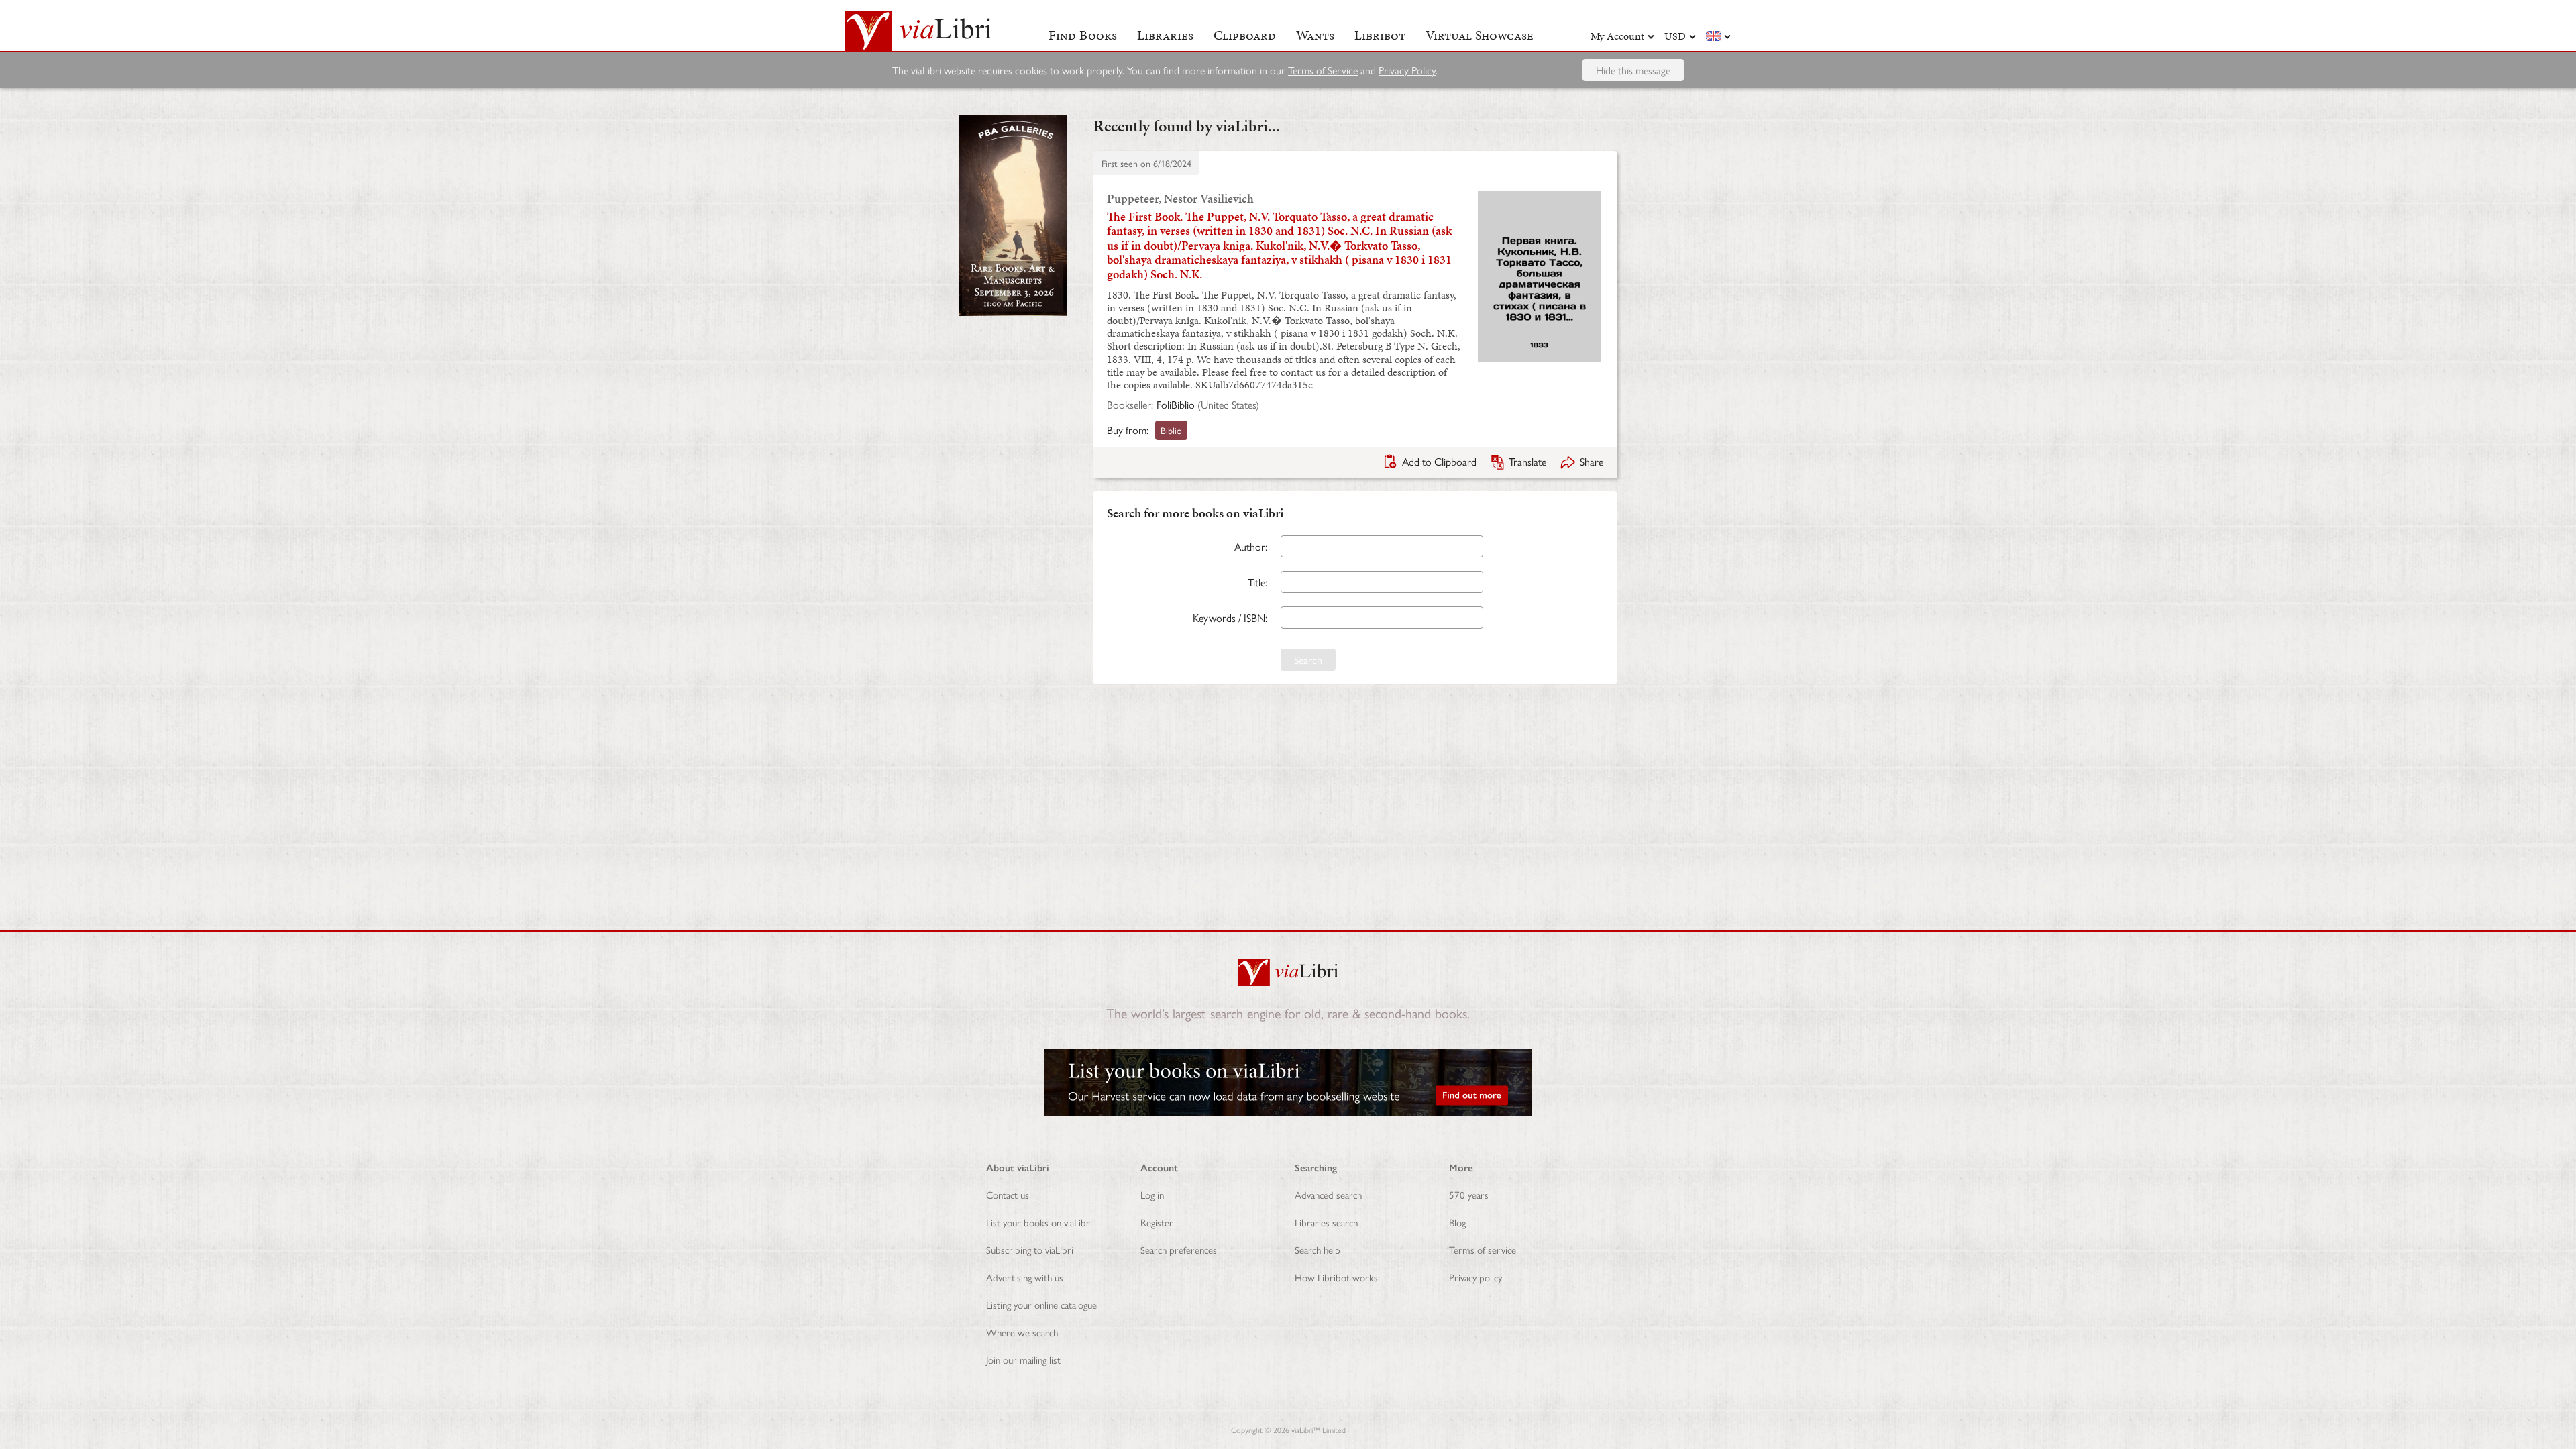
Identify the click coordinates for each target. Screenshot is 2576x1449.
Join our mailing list (1023, 1359)
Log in (1152, 1194)
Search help (1318, 1249)
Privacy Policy (1407, 70)
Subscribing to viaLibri (1030, 1249)
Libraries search (1326, 1222)
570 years (1469, 1194)
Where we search (1022, 1332)
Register (1157, 1222)
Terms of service (1483, 1249)
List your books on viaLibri (1039, 1222)
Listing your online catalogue (1041, 1304)
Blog (1457, 1222)
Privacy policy (1475, 1277)
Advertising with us (1025, 1277)
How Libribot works (1336, 1277)
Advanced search (1328, 1194)
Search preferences (1179, 1249)
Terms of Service (1323, 70)
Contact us (1008, 1194)
